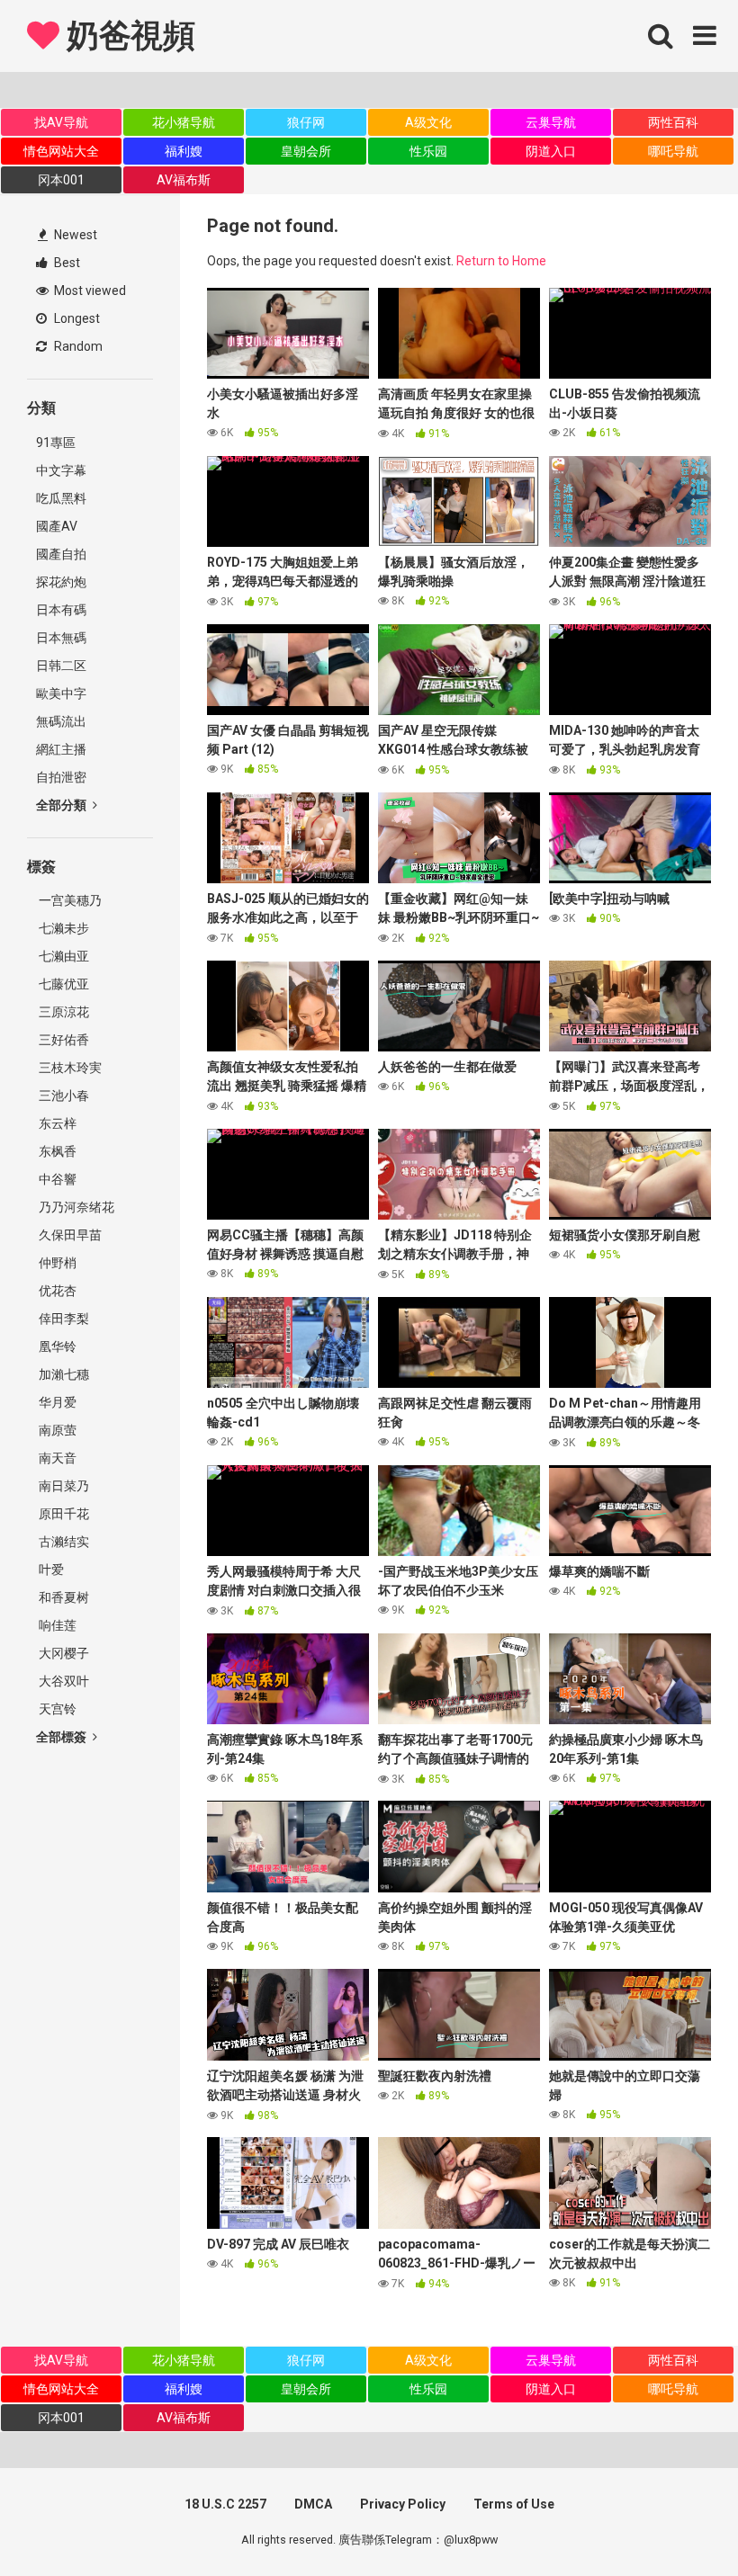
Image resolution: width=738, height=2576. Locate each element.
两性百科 (673, 122)
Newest (74, 235)
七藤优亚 (63, 984)
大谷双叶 (63, 1681)
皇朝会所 (306, 151)
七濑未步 (63, 928)
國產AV (57, 526)
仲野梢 (56, 1263)
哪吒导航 (673, 151)
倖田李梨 (63, 1319)
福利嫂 (184, 151)
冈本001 (61, 180)
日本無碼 (61, 638)
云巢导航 (551, 122)
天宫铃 (56, 1709)
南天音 (56, 1458)
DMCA (313, 2504)
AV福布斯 (184, 180)
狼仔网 (306, 122)
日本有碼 (61, 610)
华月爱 (56, 1402)
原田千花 (63, 1514)
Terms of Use (514, 2504)
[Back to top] (678, 2522)
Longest (76, 318)
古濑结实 (63, 1542)
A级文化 (428, 122)
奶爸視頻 (127, 36)
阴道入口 (551, 151)
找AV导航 (61, 122)
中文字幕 (61, 470)
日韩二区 (61, 666)
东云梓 (56, 1123)
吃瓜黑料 (61, 498)
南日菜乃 (63, 1486)
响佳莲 (56, 1625)
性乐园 (428, 151)
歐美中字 (61, 693)
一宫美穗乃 (69, 900)
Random (77, 346)
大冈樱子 (63, 1653)
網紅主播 (61, 749)
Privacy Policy (403, 2504)
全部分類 (63, 805)
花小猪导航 (184, 122)
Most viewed (89, 291)
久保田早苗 (69, 1235)
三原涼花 (63, 1012)
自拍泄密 (61, 777)
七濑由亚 (63, 956)
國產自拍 (61, 554)
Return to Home (501, 261)
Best (66, 263)
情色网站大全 (61, 151)
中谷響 (56, 1179)
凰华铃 (56, 1346)
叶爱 (50, 1570)
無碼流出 (61, 721)
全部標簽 (63, 1737)
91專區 (56, 443)
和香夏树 (63, 1597)
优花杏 (56, 1291)
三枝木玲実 (69, 1068)
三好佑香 (63, 1040)
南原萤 (56, 1430)
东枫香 (56, 1151)
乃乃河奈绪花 (75, 1207)
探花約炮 (61, 582)
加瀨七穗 (63, 1374)
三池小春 (63, 1096)
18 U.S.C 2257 (225, 2504)
